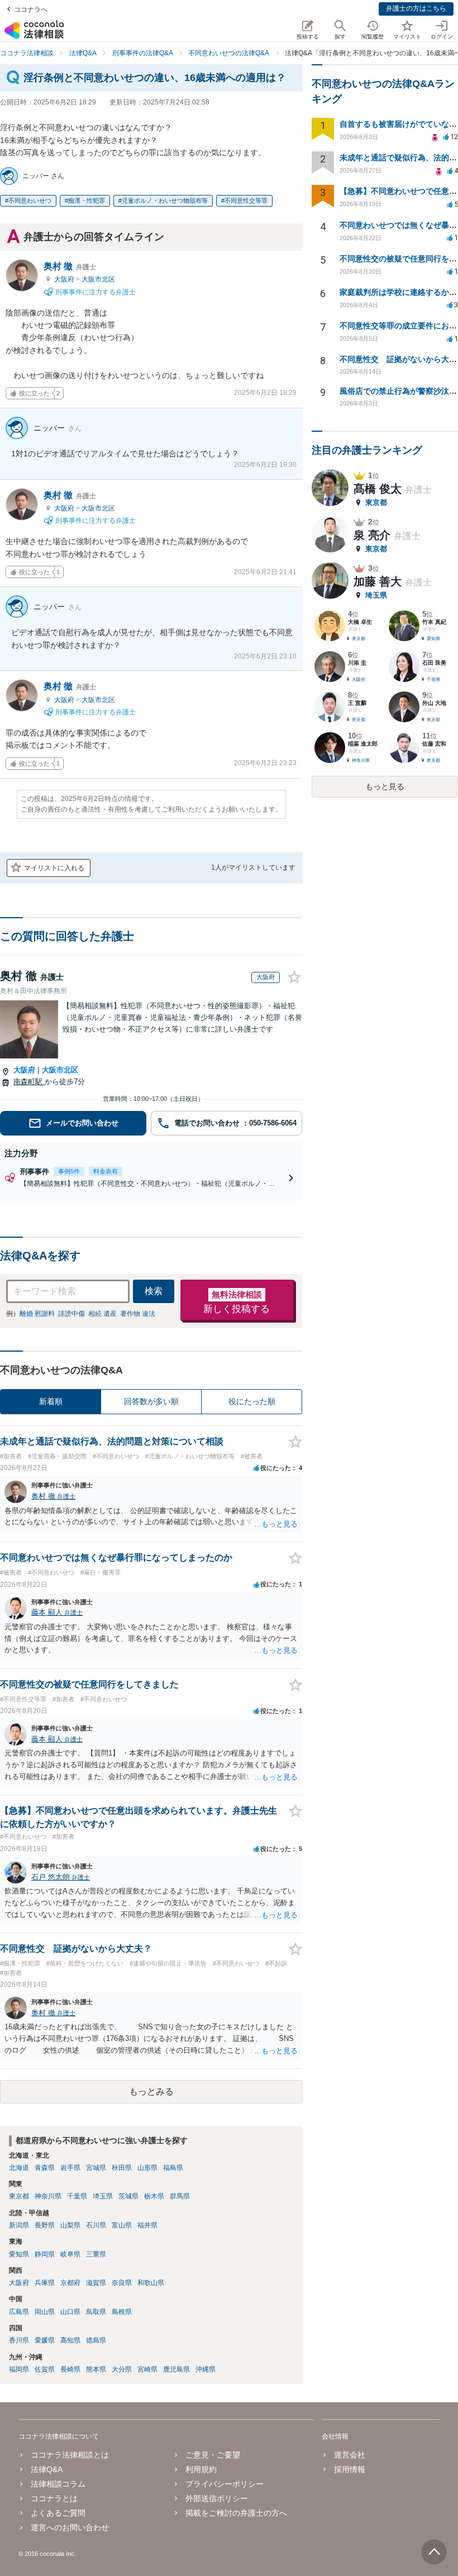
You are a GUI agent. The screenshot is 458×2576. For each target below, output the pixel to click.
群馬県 (180, 2196)
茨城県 (128, 2196)
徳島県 (96, 2340)
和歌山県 (151, 2283)
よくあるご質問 (58, 2513)
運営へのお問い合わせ (70, 2527)
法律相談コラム (58, 2484)
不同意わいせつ (30, 201)
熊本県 (96, 2369)
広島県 (19, 2312)
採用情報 (350, 2469)
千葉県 (77, 2196)
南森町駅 (29, 1082)
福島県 (173, 2168)
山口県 (70, 2312)
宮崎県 (147, 2369)
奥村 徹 (70, 266)
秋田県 (122, 2168)
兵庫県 (45, 2283)
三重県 (96, 2254)
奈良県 (122, 2283)
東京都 (19, 2196)
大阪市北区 (98, 279)
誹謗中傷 (71, 1314)
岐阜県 (70, 2254)
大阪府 (65, 279)
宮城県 (96, 2168)
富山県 (122, 2225)
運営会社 (350, 2455)
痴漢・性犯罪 (87, 201)
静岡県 (45, 2254)
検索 (154, 1291)
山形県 (147, 2168)
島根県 (122, 2312)
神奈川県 (48, 2196)
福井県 (147, 2225)
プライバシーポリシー (225, 2484)
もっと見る (385, 786)
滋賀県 (96, 2283)
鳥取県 (96, 2312)
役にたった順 (252, 1401)
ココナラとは (54, 2498)
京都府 (70, 2283)
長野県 (45, 2225)
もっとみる (151, 2091)
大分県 (122, 2369)
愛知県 (19, 2254)
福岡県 (19, 2369)
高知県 (70, 2340)
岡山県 (45, 2312)
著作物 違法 (138, 1314)
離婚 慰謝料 (37, 1314)
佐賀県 (45, 2369)
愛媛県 (45, 2340)
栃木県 (154, 2196)
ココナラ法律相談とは (70, 2455)
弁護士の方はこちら (416, 8)
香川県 (19, 2340)
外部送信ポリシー (217, 2498)
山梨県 (70, 2225)
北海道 (19, 2168)
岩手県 (70, 2168)
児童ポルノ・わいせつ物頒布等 (165, 201)
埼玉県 (103, 2196)
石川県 (96, 2225)
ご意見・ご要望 (213, 2455)
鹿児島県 (176, 2369)
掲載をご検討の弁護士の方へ (236, 2513)
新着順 (51, 1401)
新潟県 (19, 2225)
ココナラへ (31, 9)
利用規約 (201, 2469)
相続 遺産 (102, 1314)
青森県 (45, 2168)
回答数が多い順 (151, 1401)
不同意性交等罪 (246, 201)
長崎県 (70, 2369)
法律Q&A (47, 2469)
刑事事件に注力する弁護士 (95, 292)
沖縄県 (206, 2369)
